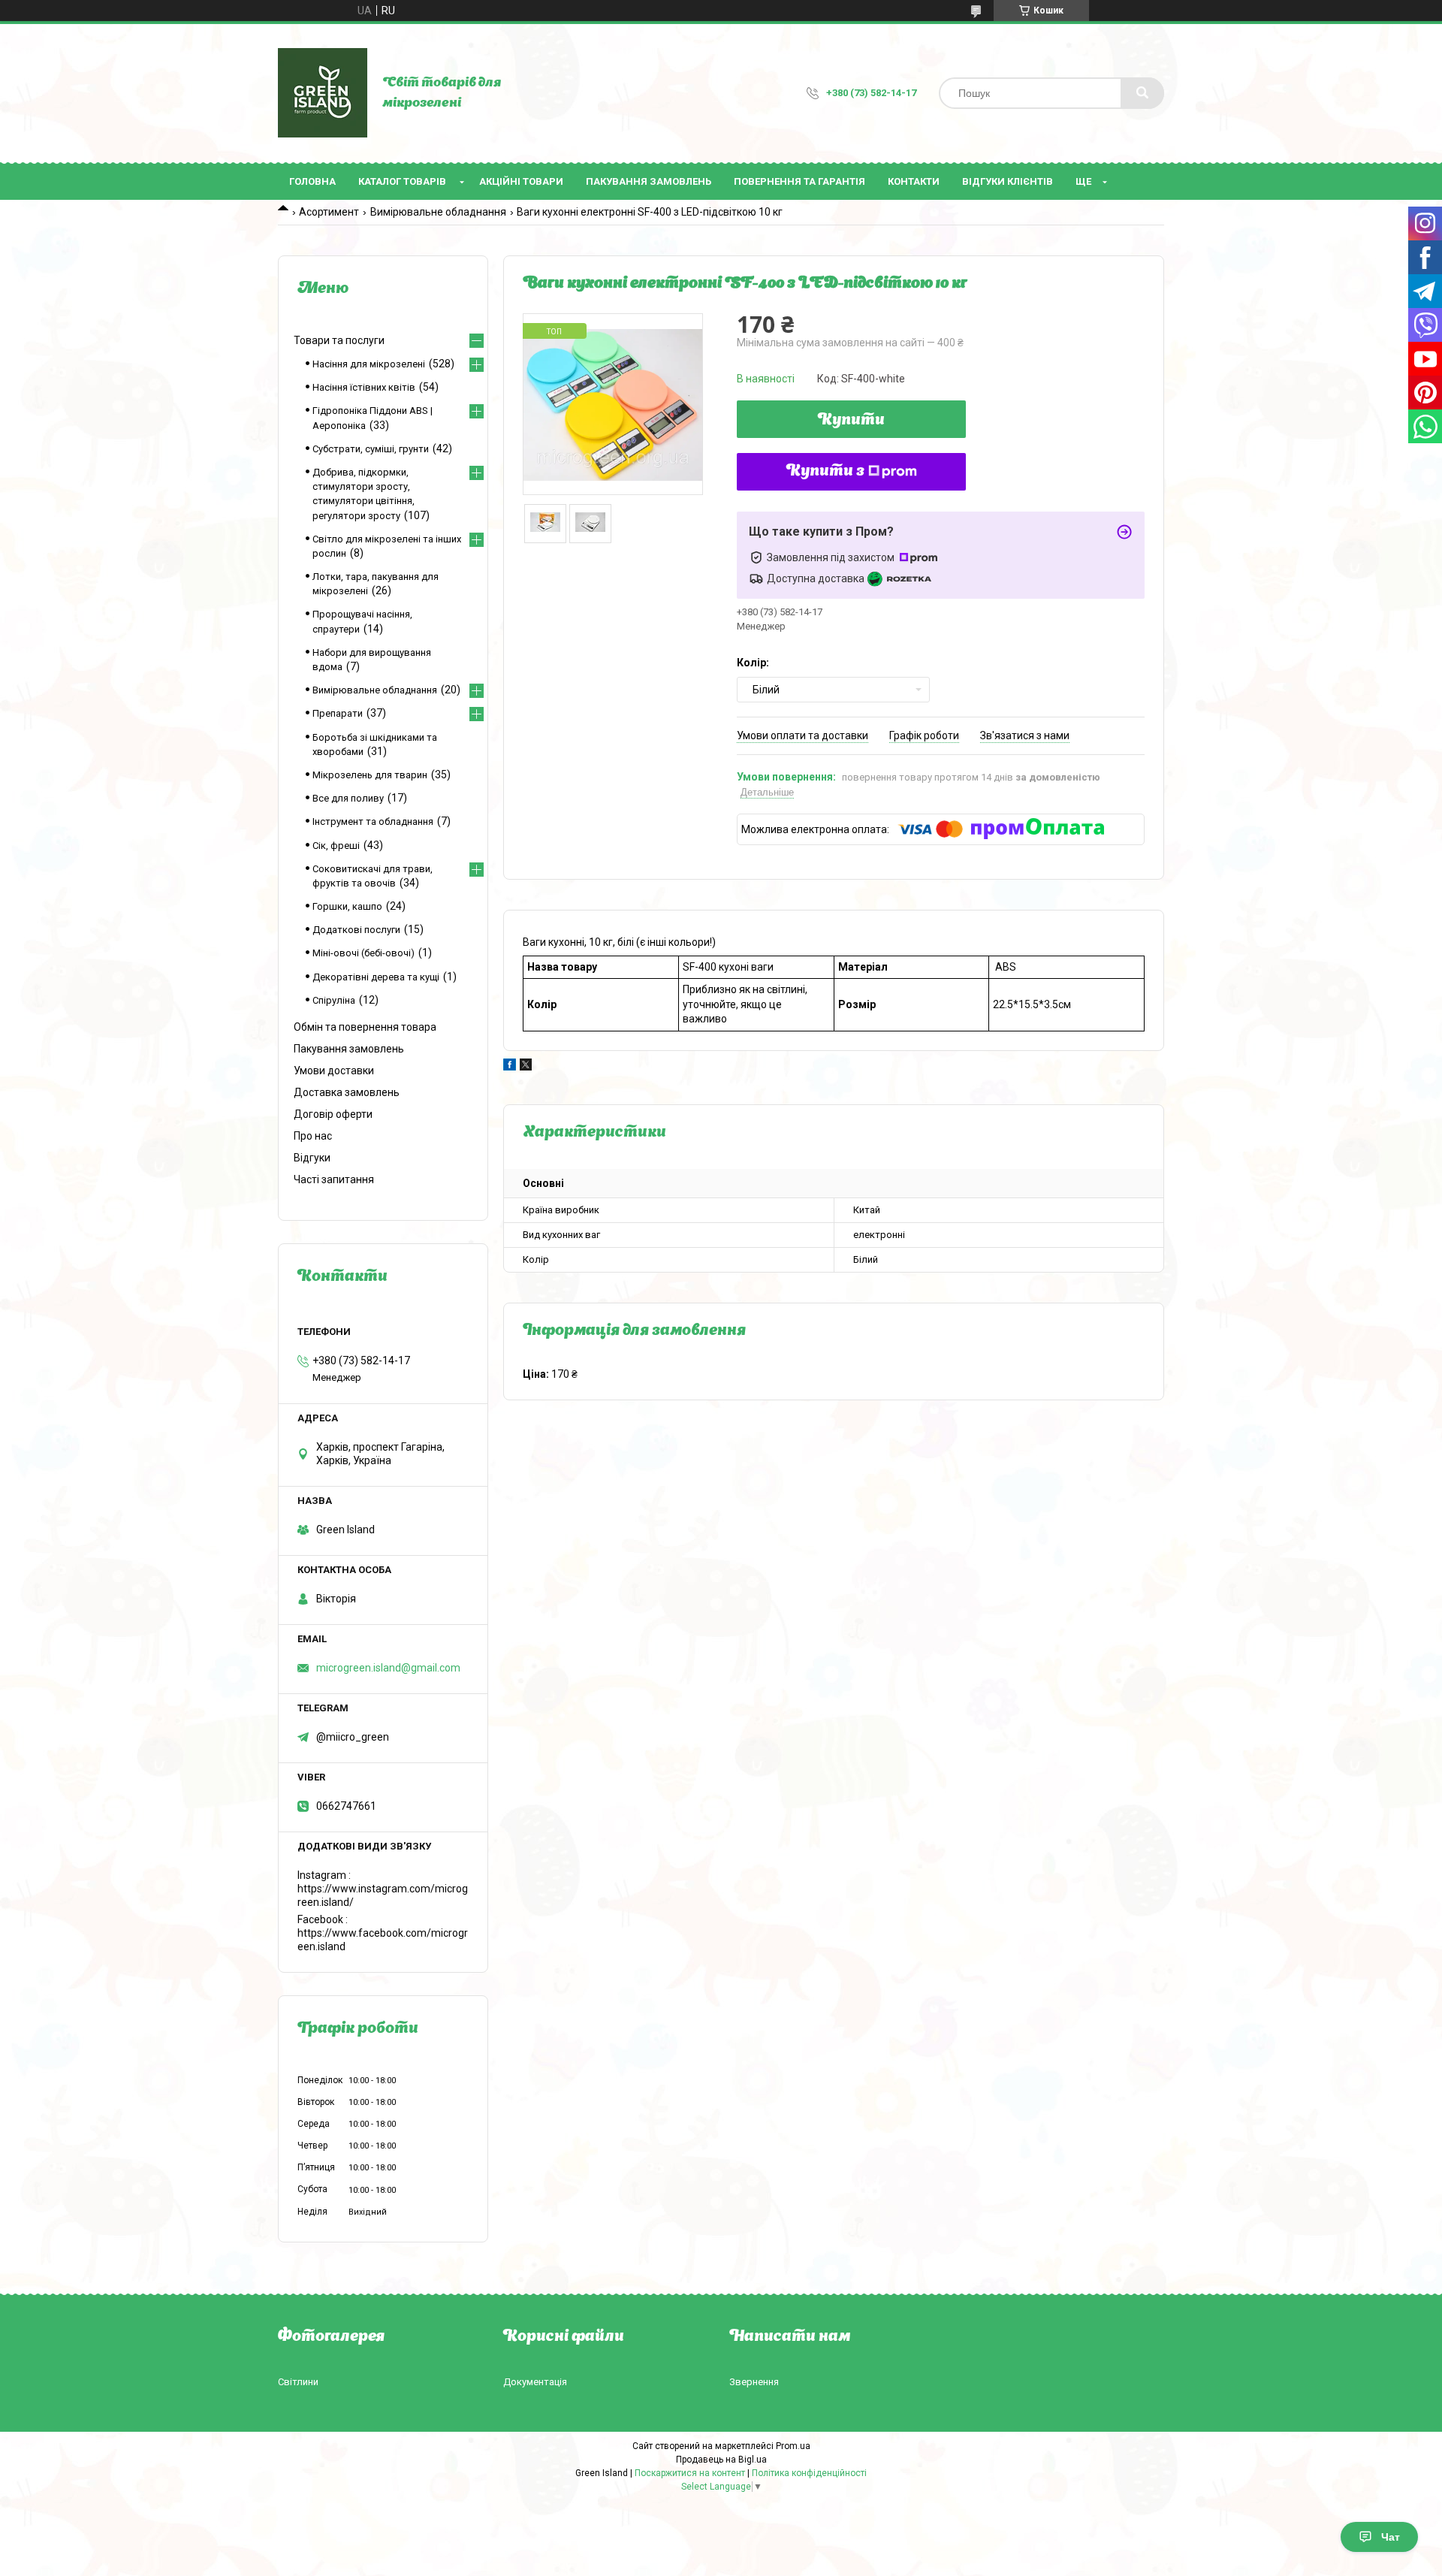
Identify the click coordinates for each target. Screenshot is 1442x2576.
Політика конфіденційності (809, 2473)
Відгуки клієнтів (1008, 181)
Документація (535, 2382)
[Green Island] (323, 93)
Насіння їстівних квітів (364, 387)
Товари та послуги (339, 340)
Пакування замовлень (649, 181)
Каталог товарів (402, 181)
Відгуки (312, 1158)
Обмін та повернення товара (365, 1027)
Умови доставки (334, 1071)
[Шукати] (1142, 93)
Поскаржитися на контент (690, 2473)
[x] (526, 1067)
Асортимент (329, 212)
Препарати (338, 713)
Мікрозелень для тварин (370, 775)
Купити (851, 421)
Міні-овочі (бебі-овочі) (364, 953)
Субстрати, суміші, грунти (371, 449)
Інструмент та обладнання (373, 821)
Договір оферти (333, 1114)
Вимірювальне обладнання (438, 212)
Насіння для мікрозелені (369, 364)
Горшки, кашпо (347, 906)
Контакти (914, 181)
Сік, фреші (336, 846)
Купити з (825, 472)
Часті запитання (334, 1179)
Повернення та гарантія (799, 181)
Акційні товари (521, 181)
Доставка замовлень (347, 1092)
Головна (312, 181)
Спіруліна (334, 1000)
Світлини (298, 2382)
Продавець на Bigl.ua (721, 2460)
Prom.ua (793, 2446)
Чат (1391, 2537)
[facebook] (510, 1067)
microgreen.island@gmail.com (388, 1668)
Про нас (313, 1136)
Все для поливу (348, 798)
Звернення (754, 2382)
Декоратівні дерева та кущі (376, 977)
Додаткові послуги (356, 930)
